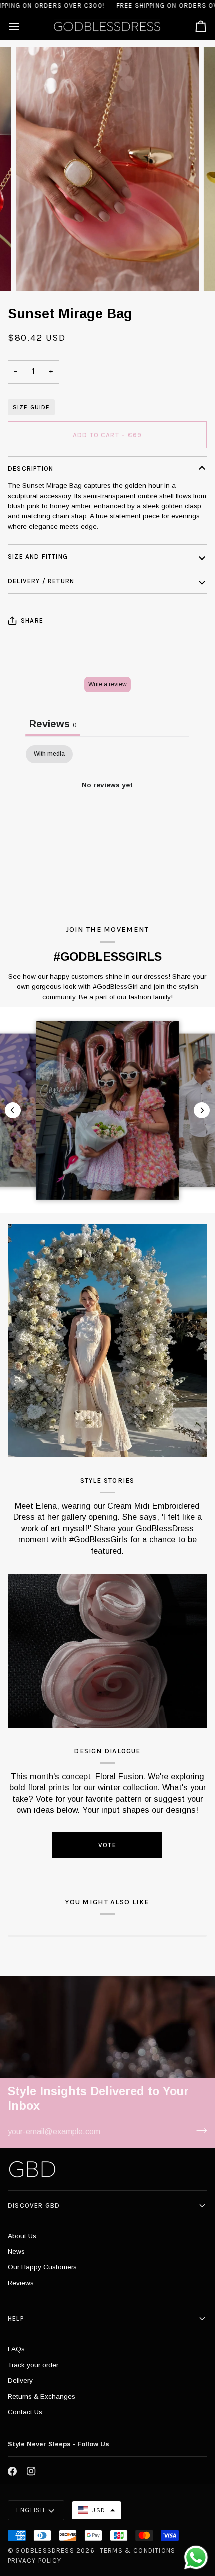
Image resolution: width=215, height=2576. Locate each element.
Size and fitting (38, 556)
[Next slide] (202, 1110)
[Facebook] (12, 2471)
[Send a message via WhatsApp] (196, 2557)
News (16, 2251)
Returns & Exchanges (42, 2396)
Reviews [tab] (53, 724)
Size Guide (31, 407)
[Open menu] (23, 26)
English (31, 2510)
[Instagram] (31, 2471)
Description (31, 468)
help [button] (16, 2318)
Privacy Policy (35, 2560)
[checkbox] (49, 754)
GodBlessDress (45, 2550)
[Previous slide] (13, 1110)
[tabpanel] (107, 819)
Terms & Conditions (138, 2550)
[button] (97, 2510)
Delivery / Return (41, 581)
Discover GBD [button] (34, 2205)
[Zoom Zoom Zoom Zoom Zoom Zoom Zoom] (107, 169)
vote (107, 1845)
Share (32, 620)
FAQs (16, 2349)
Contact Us (25, 2412)
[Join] (199, 2130)
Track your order (33, 2365)
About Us (22, 2236)
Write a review (108, 684)
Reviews (21, 2283)
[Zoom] (35, 272)
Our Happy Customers (42, 2267)
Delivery (20, 2380)
